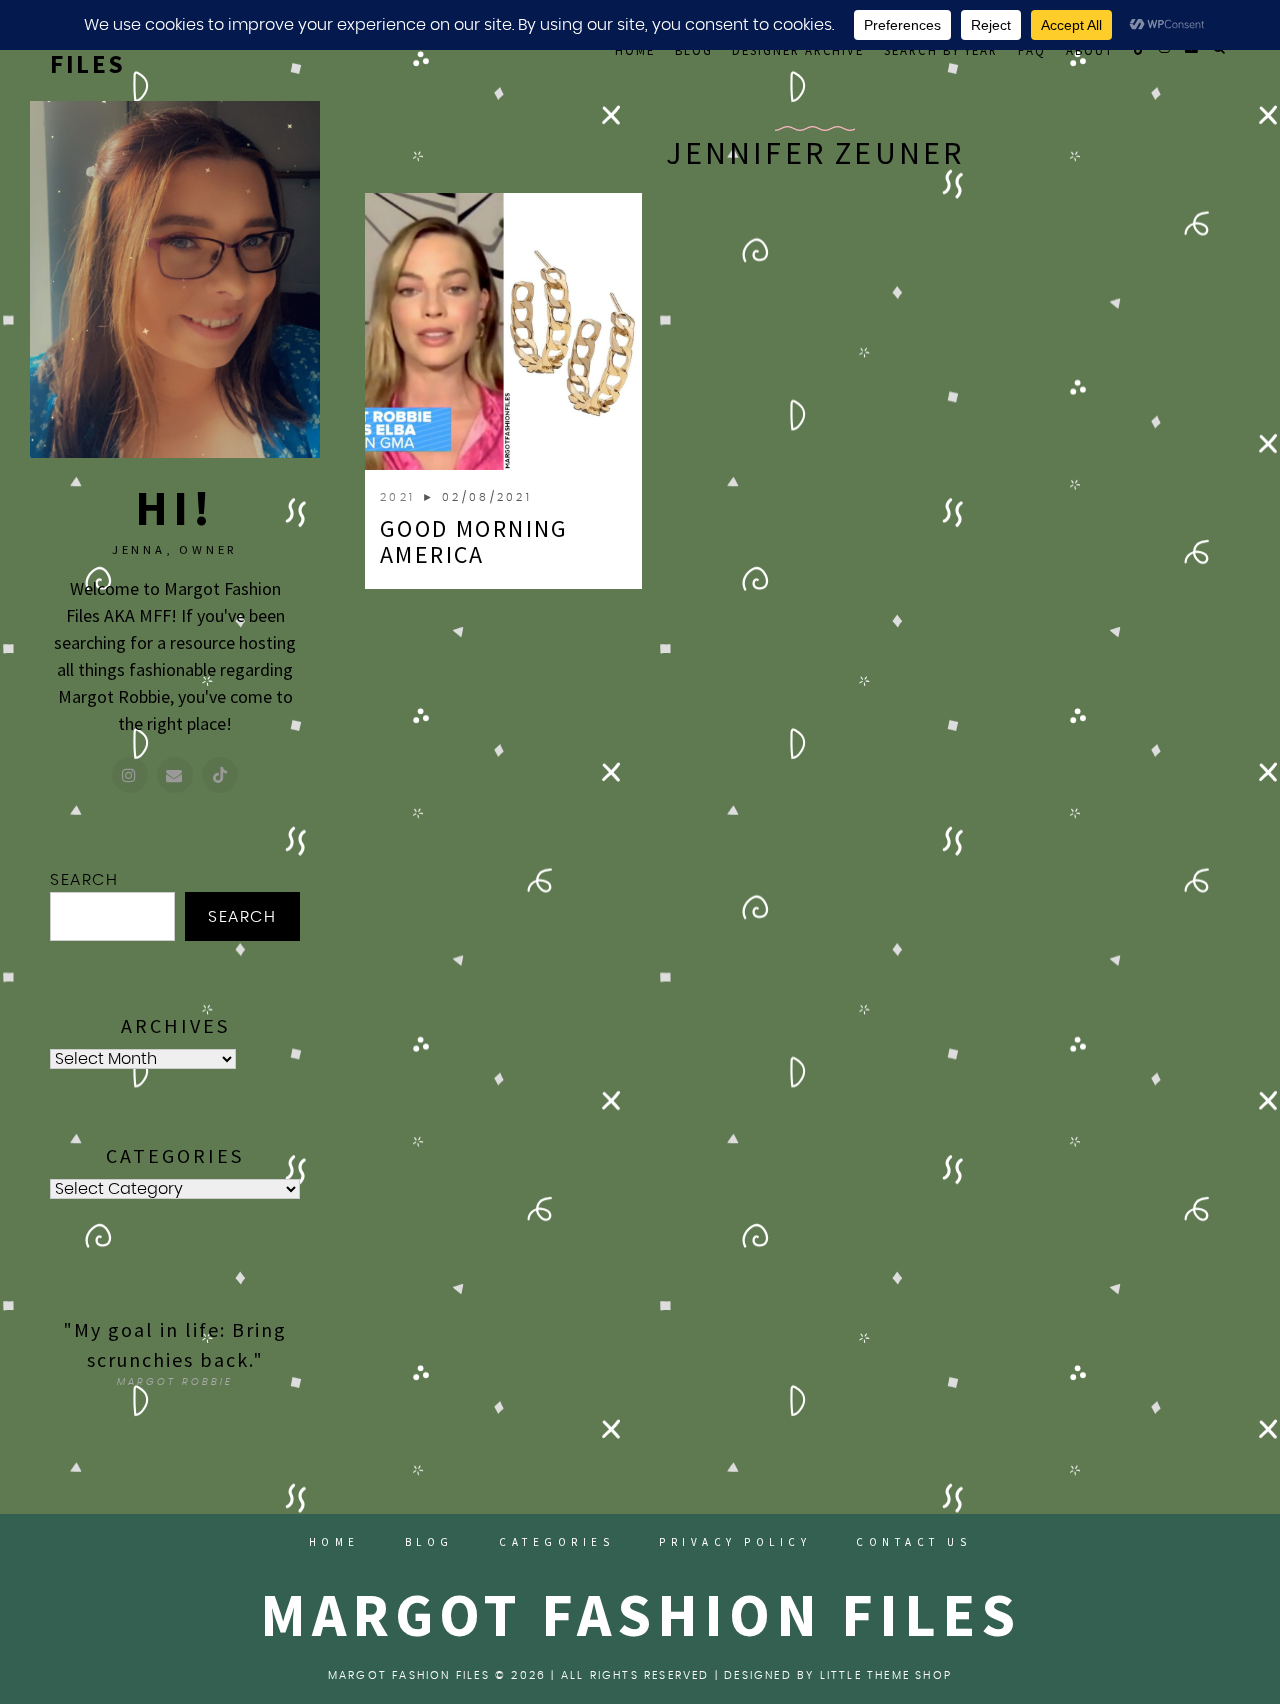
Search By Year (941, 50)
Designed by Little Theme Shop (838, 1675)
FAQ (1032, 50)
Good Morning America (474, 541)
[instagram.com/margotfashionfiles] (130, 775)
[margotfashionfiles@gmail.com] (175, 775)
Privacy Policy (735, 1542)
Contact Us (913, 1542)
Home (635, 50)
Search (84, 880)
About (1090, 50)
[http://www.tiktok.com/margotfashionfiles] (220, 775)
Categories (556, 1542)
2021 (401, 497)
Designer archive (798, 50)
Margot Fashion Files (640, 1614)
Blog (694, 50)
